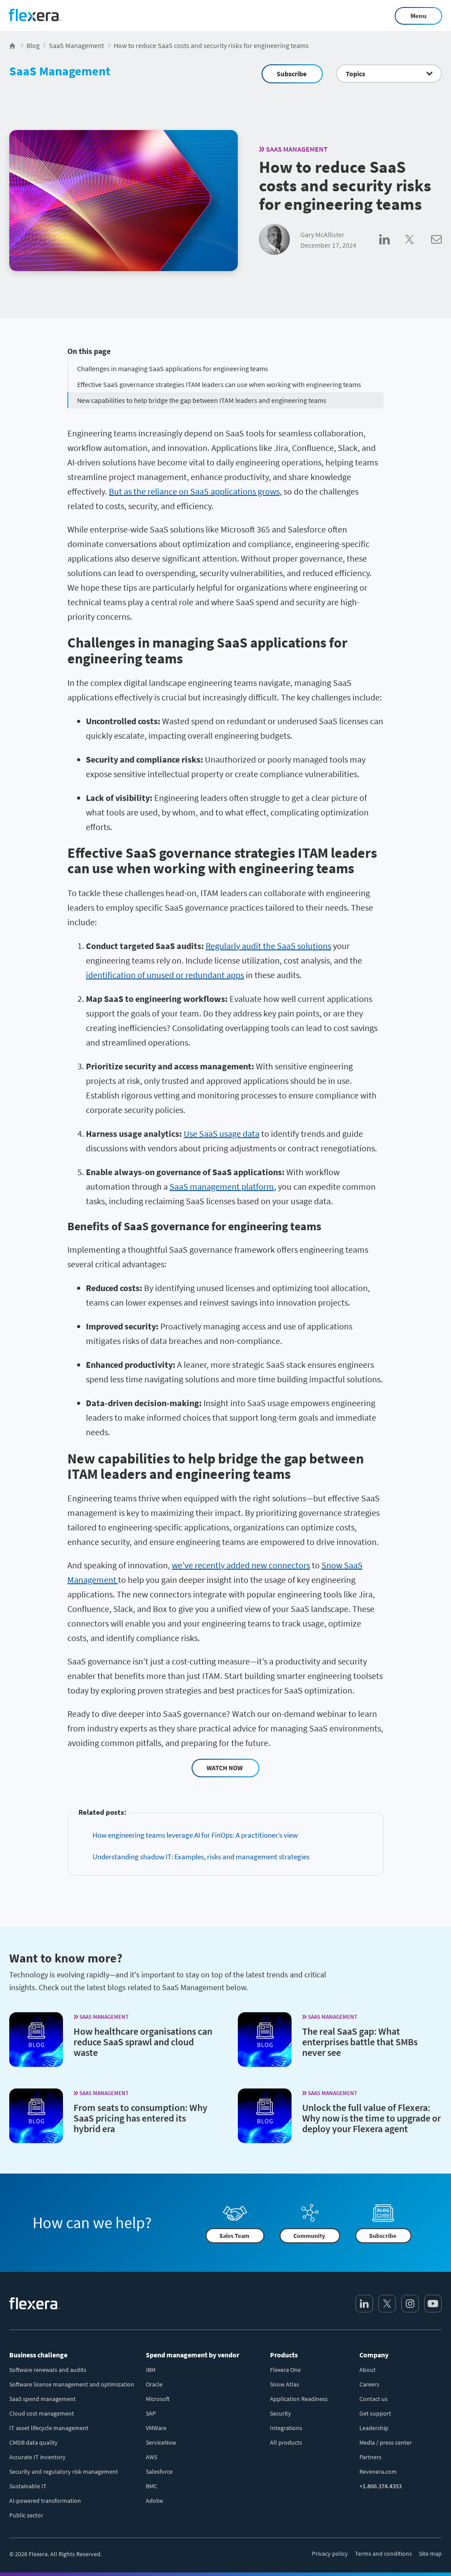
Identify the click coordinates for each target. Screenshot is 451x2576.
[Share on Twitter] (418, 249)
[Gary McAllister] (274, 240)
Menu (419, 16)
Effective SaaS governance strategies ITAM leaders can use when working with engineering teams (219, 384)
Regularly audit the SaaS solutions (268, 946)
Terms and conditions (383, 2554)
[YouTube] (433, 2304)
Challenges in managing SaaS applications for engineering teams (173, 369)
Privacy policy (330, 2554)
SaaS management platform (222, 1186)
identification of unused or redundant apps (165, 975)
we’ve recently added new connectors (241, 1565)
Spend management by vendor (192, 2355)
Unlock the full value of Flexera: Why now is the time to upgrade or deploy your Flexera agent (372, 2118)
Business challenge (38, 2355)
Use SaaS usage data (222, 1134)
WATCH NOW (225, 1768)
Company (374, 2355)
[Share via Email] (436, 249)
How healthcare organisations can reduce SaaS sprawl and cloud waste (143, 2042)
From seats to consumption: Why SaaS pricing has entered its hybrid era (140, 2118)
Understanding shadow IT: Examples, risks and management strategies (201, 1857)
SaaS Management (60, 71)
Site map (430, 2554)
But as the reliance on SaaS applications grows (194, 491)
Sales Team (234, 2236)
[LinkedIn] (364, 2304)
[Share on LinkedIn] (392, 249)
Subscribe (292, 74)
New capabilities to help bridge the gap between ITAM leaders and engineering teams (202, 400)
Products (284, 2355)
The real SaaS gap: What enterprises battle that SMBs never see (360, 2042)
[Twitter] (387, 2304)
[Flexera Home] (13, 45)
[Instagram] (410, 2304)
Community (309, 2236)
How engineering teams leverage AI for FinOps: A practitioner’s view (195, 1835)
